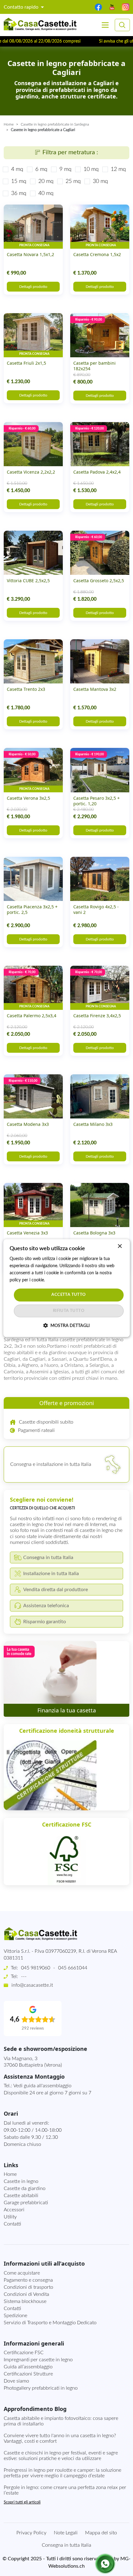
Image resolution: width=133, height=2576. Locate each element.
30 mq (100, 181)
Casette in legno (21, 2181)
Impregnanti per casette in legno (38, 2360)
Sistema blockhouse (25, 2301)
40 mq (46, 193)
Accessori (14, 2210)
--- (24, 1977)
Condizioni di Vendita (26, 2294)
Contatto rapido (22, 7)
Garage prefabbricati (26, 2203)
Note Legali (66, 2533)
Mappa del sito (101, 2533)
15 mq (19, 181)
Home (9, 124)
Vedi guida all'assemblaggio (42, 2086)
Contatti (12, 2224)
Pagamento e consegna (28, 2280)
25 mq (73, 181)
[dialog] (67, 1288)
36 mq (19, 193)
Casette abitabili (21, 2196)
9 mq (65, 169)
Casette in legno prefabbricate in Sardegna (55, 124)
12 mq (118, 169)
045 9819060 (36, 1968)
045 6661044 (73, 1968)
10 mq (91, 169)
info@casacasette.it (32, 1985)
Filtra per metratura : (70, 152)
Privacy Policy (31, 2533)
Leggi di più (57, 1280)
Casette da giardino (25, 2188)
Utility (10, 2217)
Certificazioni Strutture (28, 2374)
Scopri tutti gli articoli (22, 2502)
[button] (66, 1325)
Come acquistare (22, 2273)
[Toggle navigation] (105, 25)
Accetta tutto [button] (69, 1295)
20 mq (46, 181)
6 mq (41, 169)
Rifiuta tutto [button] (69, 1311)
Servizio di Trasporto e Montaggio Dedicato (50, 2323)
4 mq (17, 169)
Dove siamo (16, 2381)
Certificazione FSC (24, 2353)
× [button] (120, 1246)
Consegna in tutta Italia (66, 2545)
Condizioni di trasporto (28, 2287)
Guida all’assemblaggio (28, 2367)
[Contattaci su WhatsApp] (105, 2564)
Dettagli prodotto (33, 287)
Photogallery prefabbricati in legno (41, 2388)
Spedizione (15, 2316)
